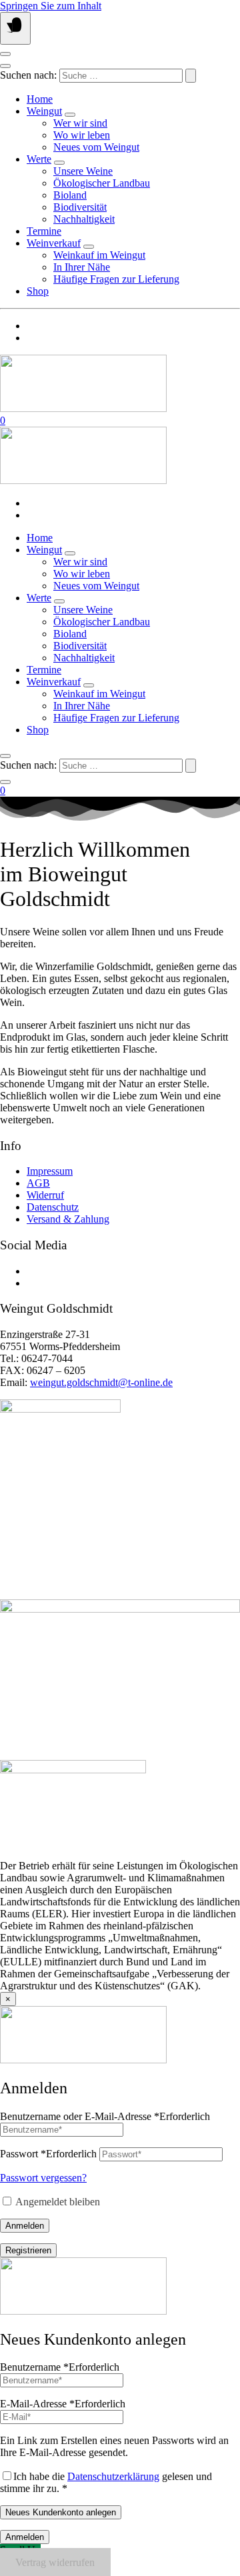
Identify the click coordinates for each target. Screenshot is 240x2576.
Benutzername (60, 2367)
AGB (38, 1183)
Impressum (50, 1171)
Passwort (48, 2154)
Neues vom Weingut (96, 147)
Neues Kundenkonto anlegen (61, 2512)
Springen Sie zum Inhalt (51, 6)
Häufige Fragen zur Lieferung (116, 279)
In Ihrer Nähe (82, 267)
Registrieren (28, 2250)
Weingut (44, 111)
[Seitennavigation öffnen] (15, 28)
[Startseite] (83, 408)
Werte (39, 159)
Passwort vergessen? (43, 2178)
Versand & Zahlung (68, 1219)
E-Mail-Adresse (63, 2404)
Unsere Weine (83, 171)
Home (40, 99)
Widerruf (45, 1195)
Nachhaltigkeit (84, 219)
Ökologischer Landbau (102, 183)
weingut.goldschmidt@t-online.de (101, 1382)
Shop (38, 291)
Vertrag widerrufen (55, 2562)
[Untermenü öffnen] (70, 115)
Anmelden (25, 2226)
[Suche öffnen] (5, 66)
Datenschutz (53, 1207)
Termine (44, 231)
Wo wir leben (82, 135)
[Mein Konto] (5, 54)
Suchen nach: (28, 75)
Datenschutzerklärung (113, 2476)
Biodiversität (80, 207)
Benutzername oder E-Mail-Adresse (105, 2116)
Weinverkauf (54, 243)
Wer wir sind (80, 123)
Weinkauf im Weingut (99, 255)
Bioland (70, 195)
